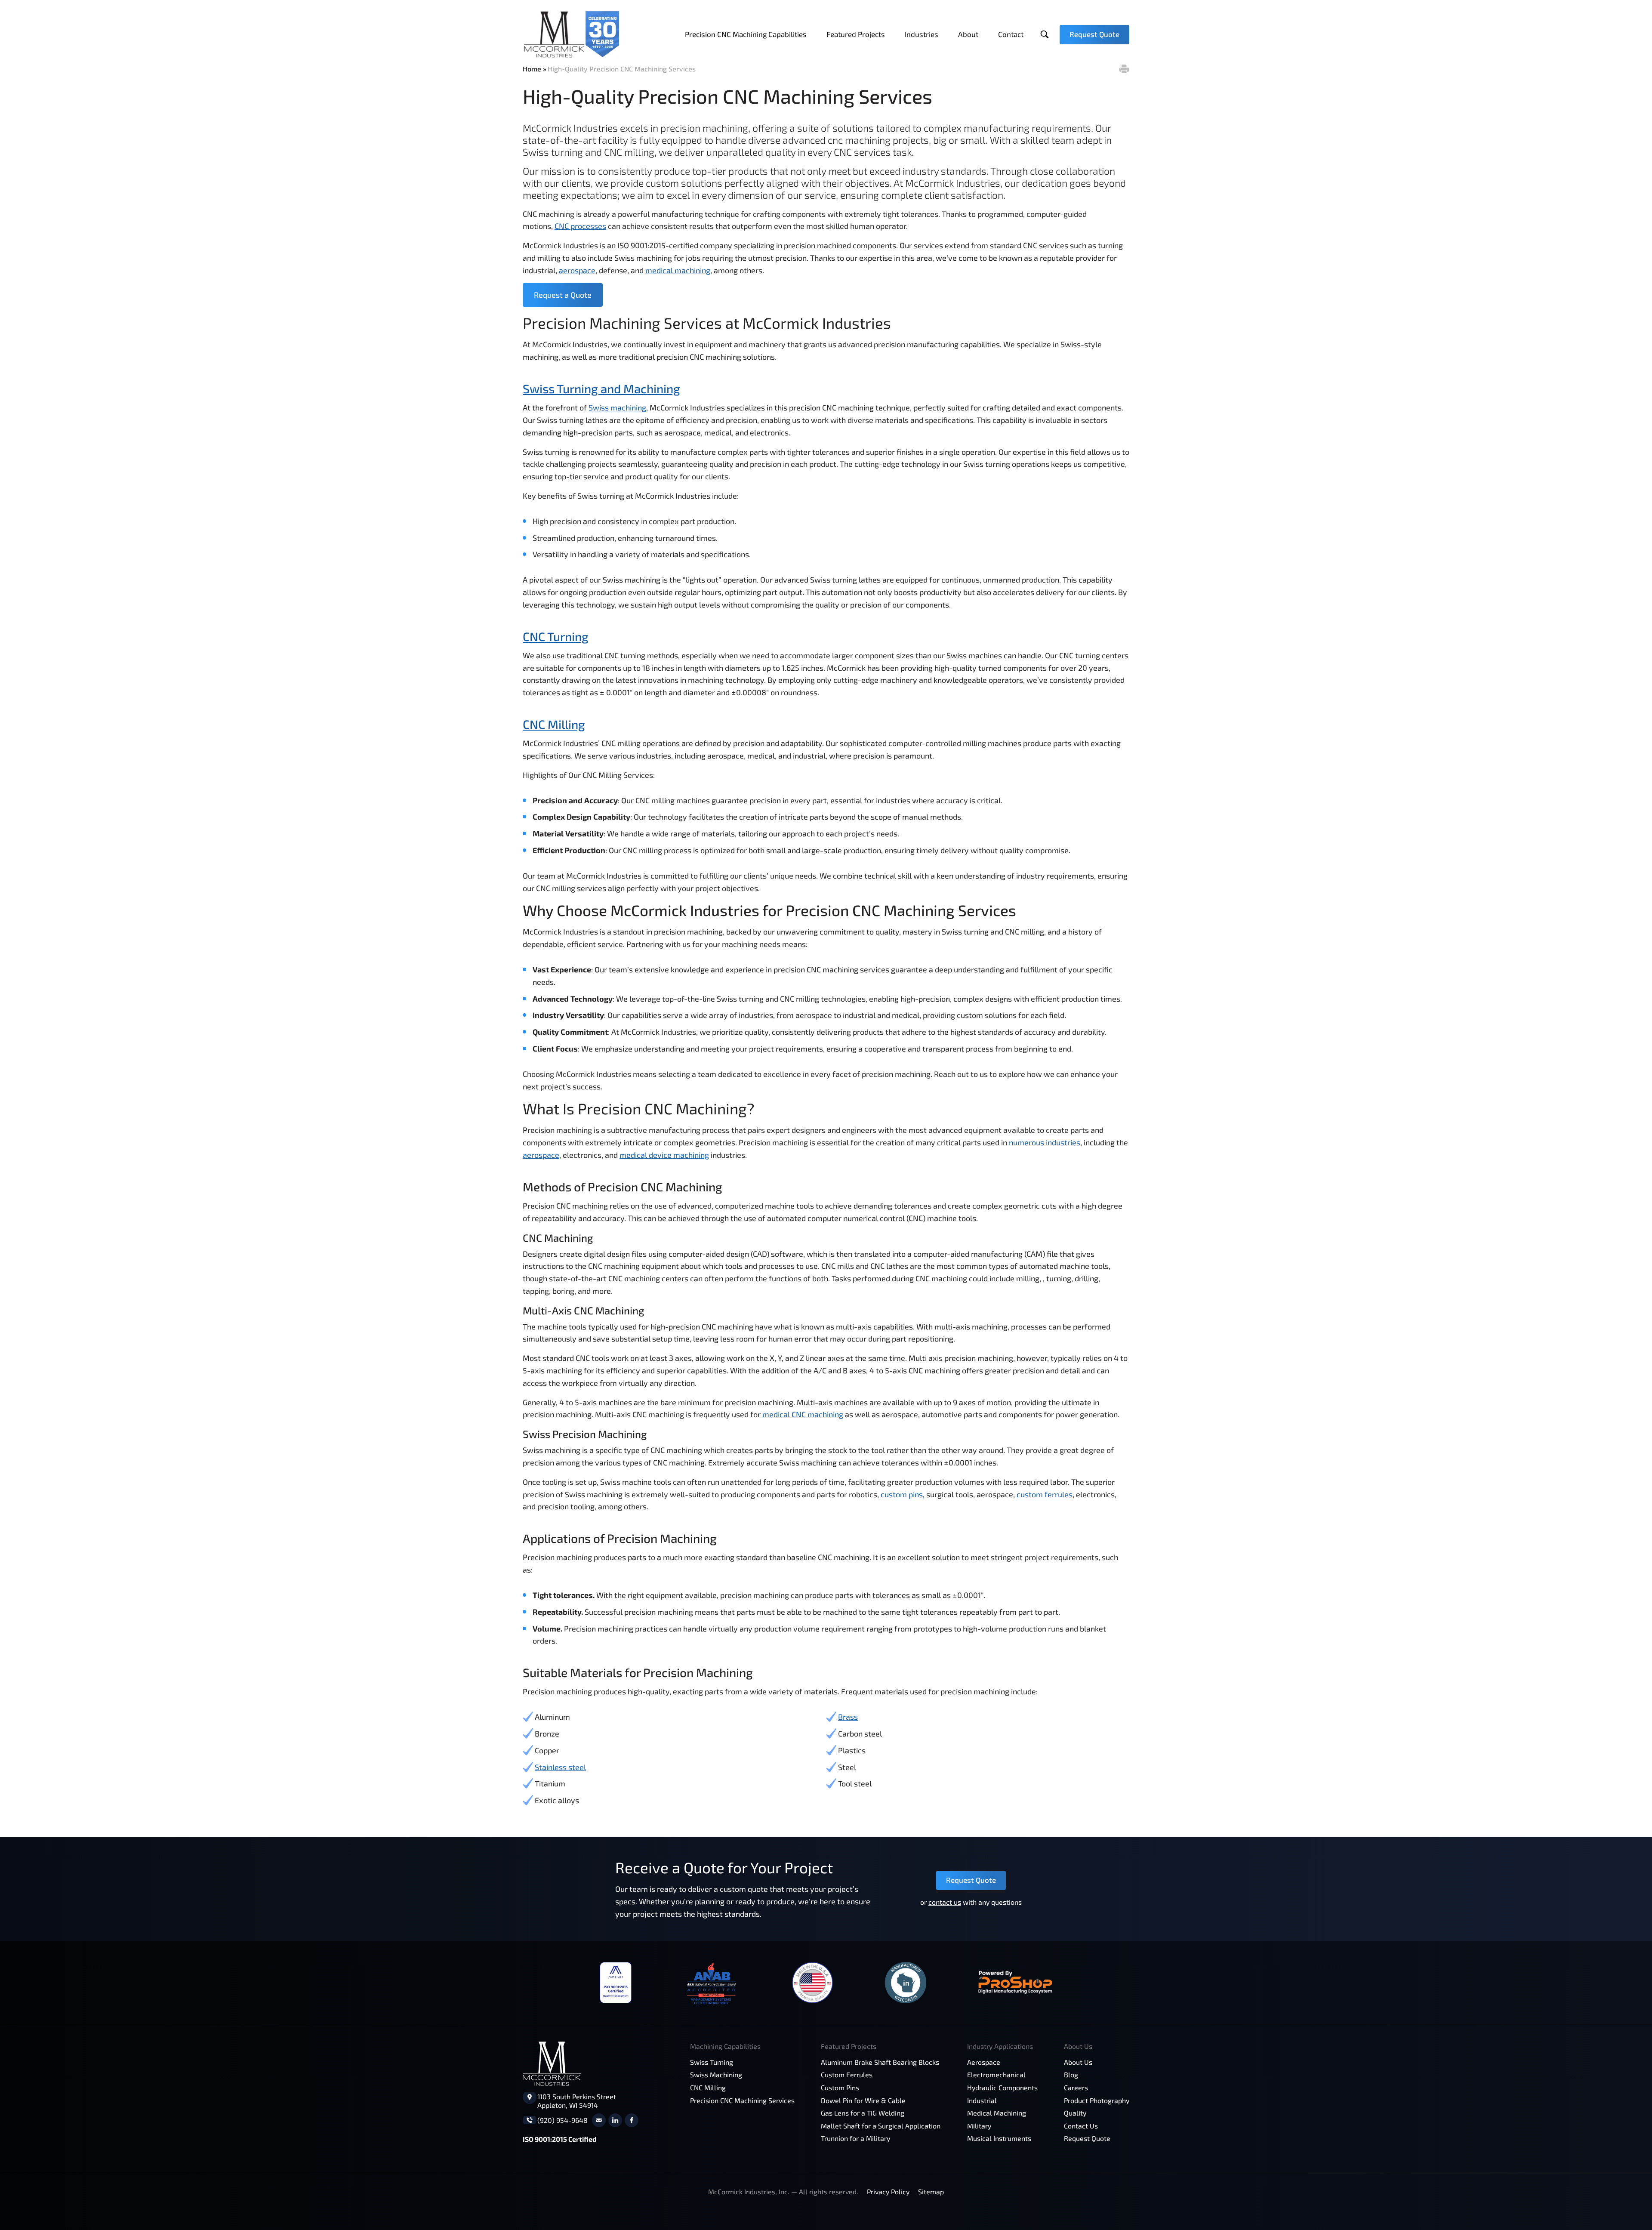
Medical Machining (997, 2113)
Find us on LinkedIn (615, 2120)
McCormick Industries (571, 34)
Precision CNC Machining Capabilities (746, 34)
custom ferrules (1045, 1494)
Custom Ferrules (847, 2074)
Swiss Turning (712, 2062)
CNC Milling (554, 724)
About (968, 34)
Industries (922, 34)
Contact (1011, 34)
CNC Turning (556, 636)
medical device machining (664, 1155)
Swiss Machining (716, 2074)
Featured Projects (856, 34)
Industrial (982, 2100)
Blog (1071, 2074)
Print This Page (1124, 69)
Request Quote (1094, 34)
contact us (945, 1902)
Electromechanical (996, 2074)
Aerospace (984, 2062)
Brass (848, 1717)
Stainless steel (560, 1767)
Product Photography (1097, 2100)
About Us (1078, 2062)
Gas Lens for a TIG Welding (863, 2113)
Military (979, 2126)
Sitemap (931, 2191)
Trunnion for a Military (855, 2138)
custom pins (902, 1494)
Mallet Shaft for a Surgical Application (881, 2126)
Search (1044, 35)
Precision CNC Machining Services (742, 2100)
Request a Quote (563, 295)
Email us (599, 2120)
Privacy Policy (888, 2191)
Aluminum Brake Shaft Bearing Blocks (880, 2062)
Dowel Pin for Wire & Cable (863, 2100)
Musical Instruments (999, 2138)
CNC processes (580, 226)
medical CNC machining (803, 1414)
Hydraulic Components (1002, 2087)
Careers (1076, 2087)
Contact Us (1081, 2126)
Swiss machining (617, 407)
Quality (1075, 2113)
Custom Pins (840, 2087)
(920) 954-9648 (562, 2120)
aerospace (577, 270)
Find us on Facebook (632, 2120)
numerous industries (1045, 1142)
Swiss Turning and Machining (601, 389)
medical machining (678, 270)
